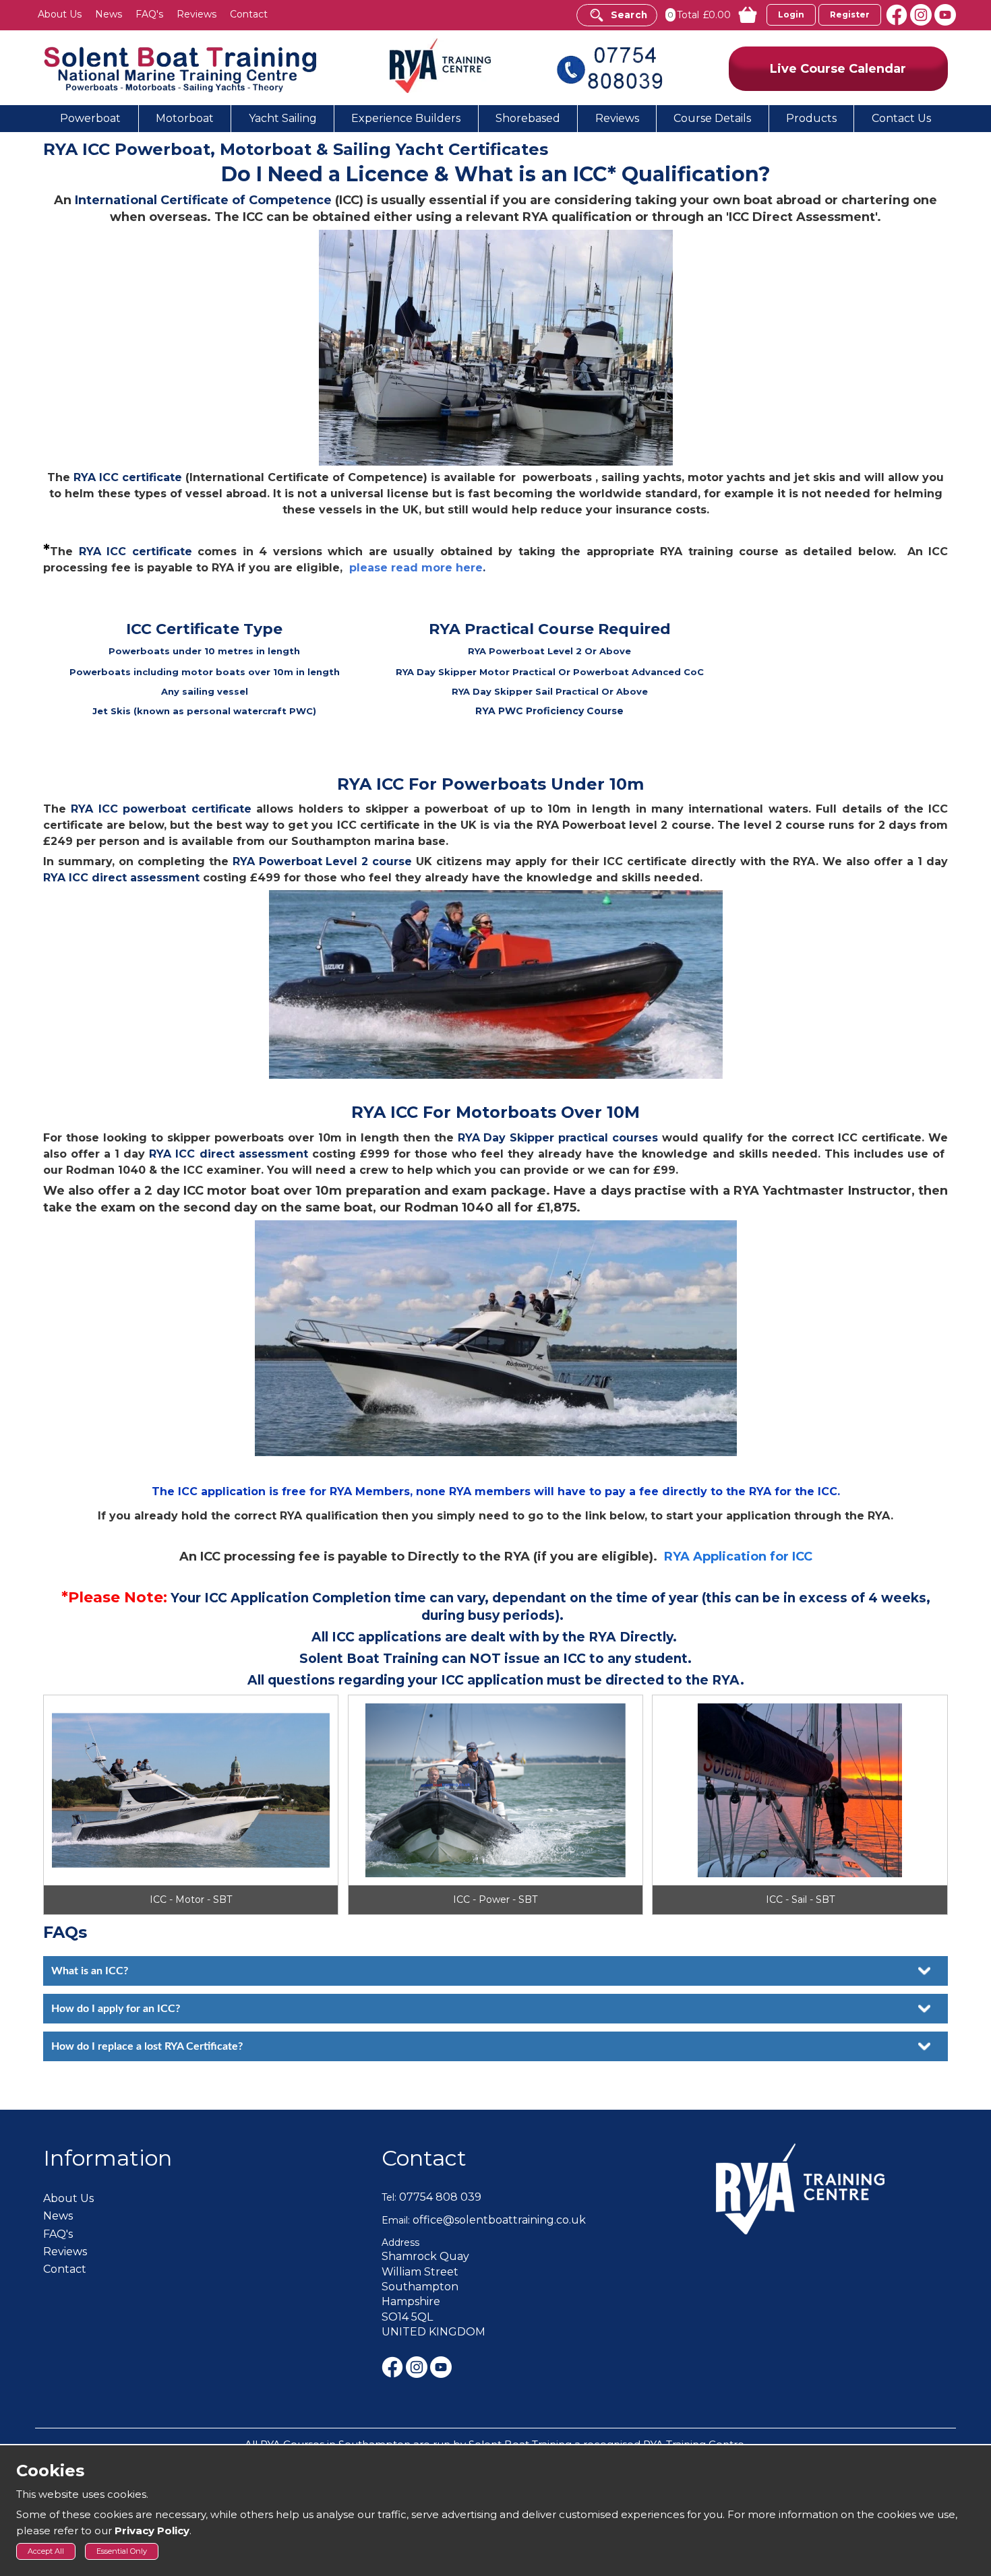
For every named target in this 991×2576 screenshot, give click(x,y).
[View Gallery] (191, 1805)
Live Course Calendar (838, 69)
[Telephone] (609, 67)
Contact (424, 2158)
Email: (396, 2220)
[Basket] (741, 15)
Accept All (46, 2551)
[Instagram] (922, 14)
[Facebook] (898, 14)
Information (108, 2158)
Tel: (389, 2197)
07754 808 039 (440, 2197)
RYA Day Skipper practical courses (558, 1138)
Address (400, 2242)
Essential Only (122, 2551)
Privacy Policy (152, 2531)
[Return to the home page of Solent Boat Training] (181, 68)
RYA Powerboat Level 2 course (323, 861)
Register (850, 14)
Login (791, 14)
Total (688, 15)
